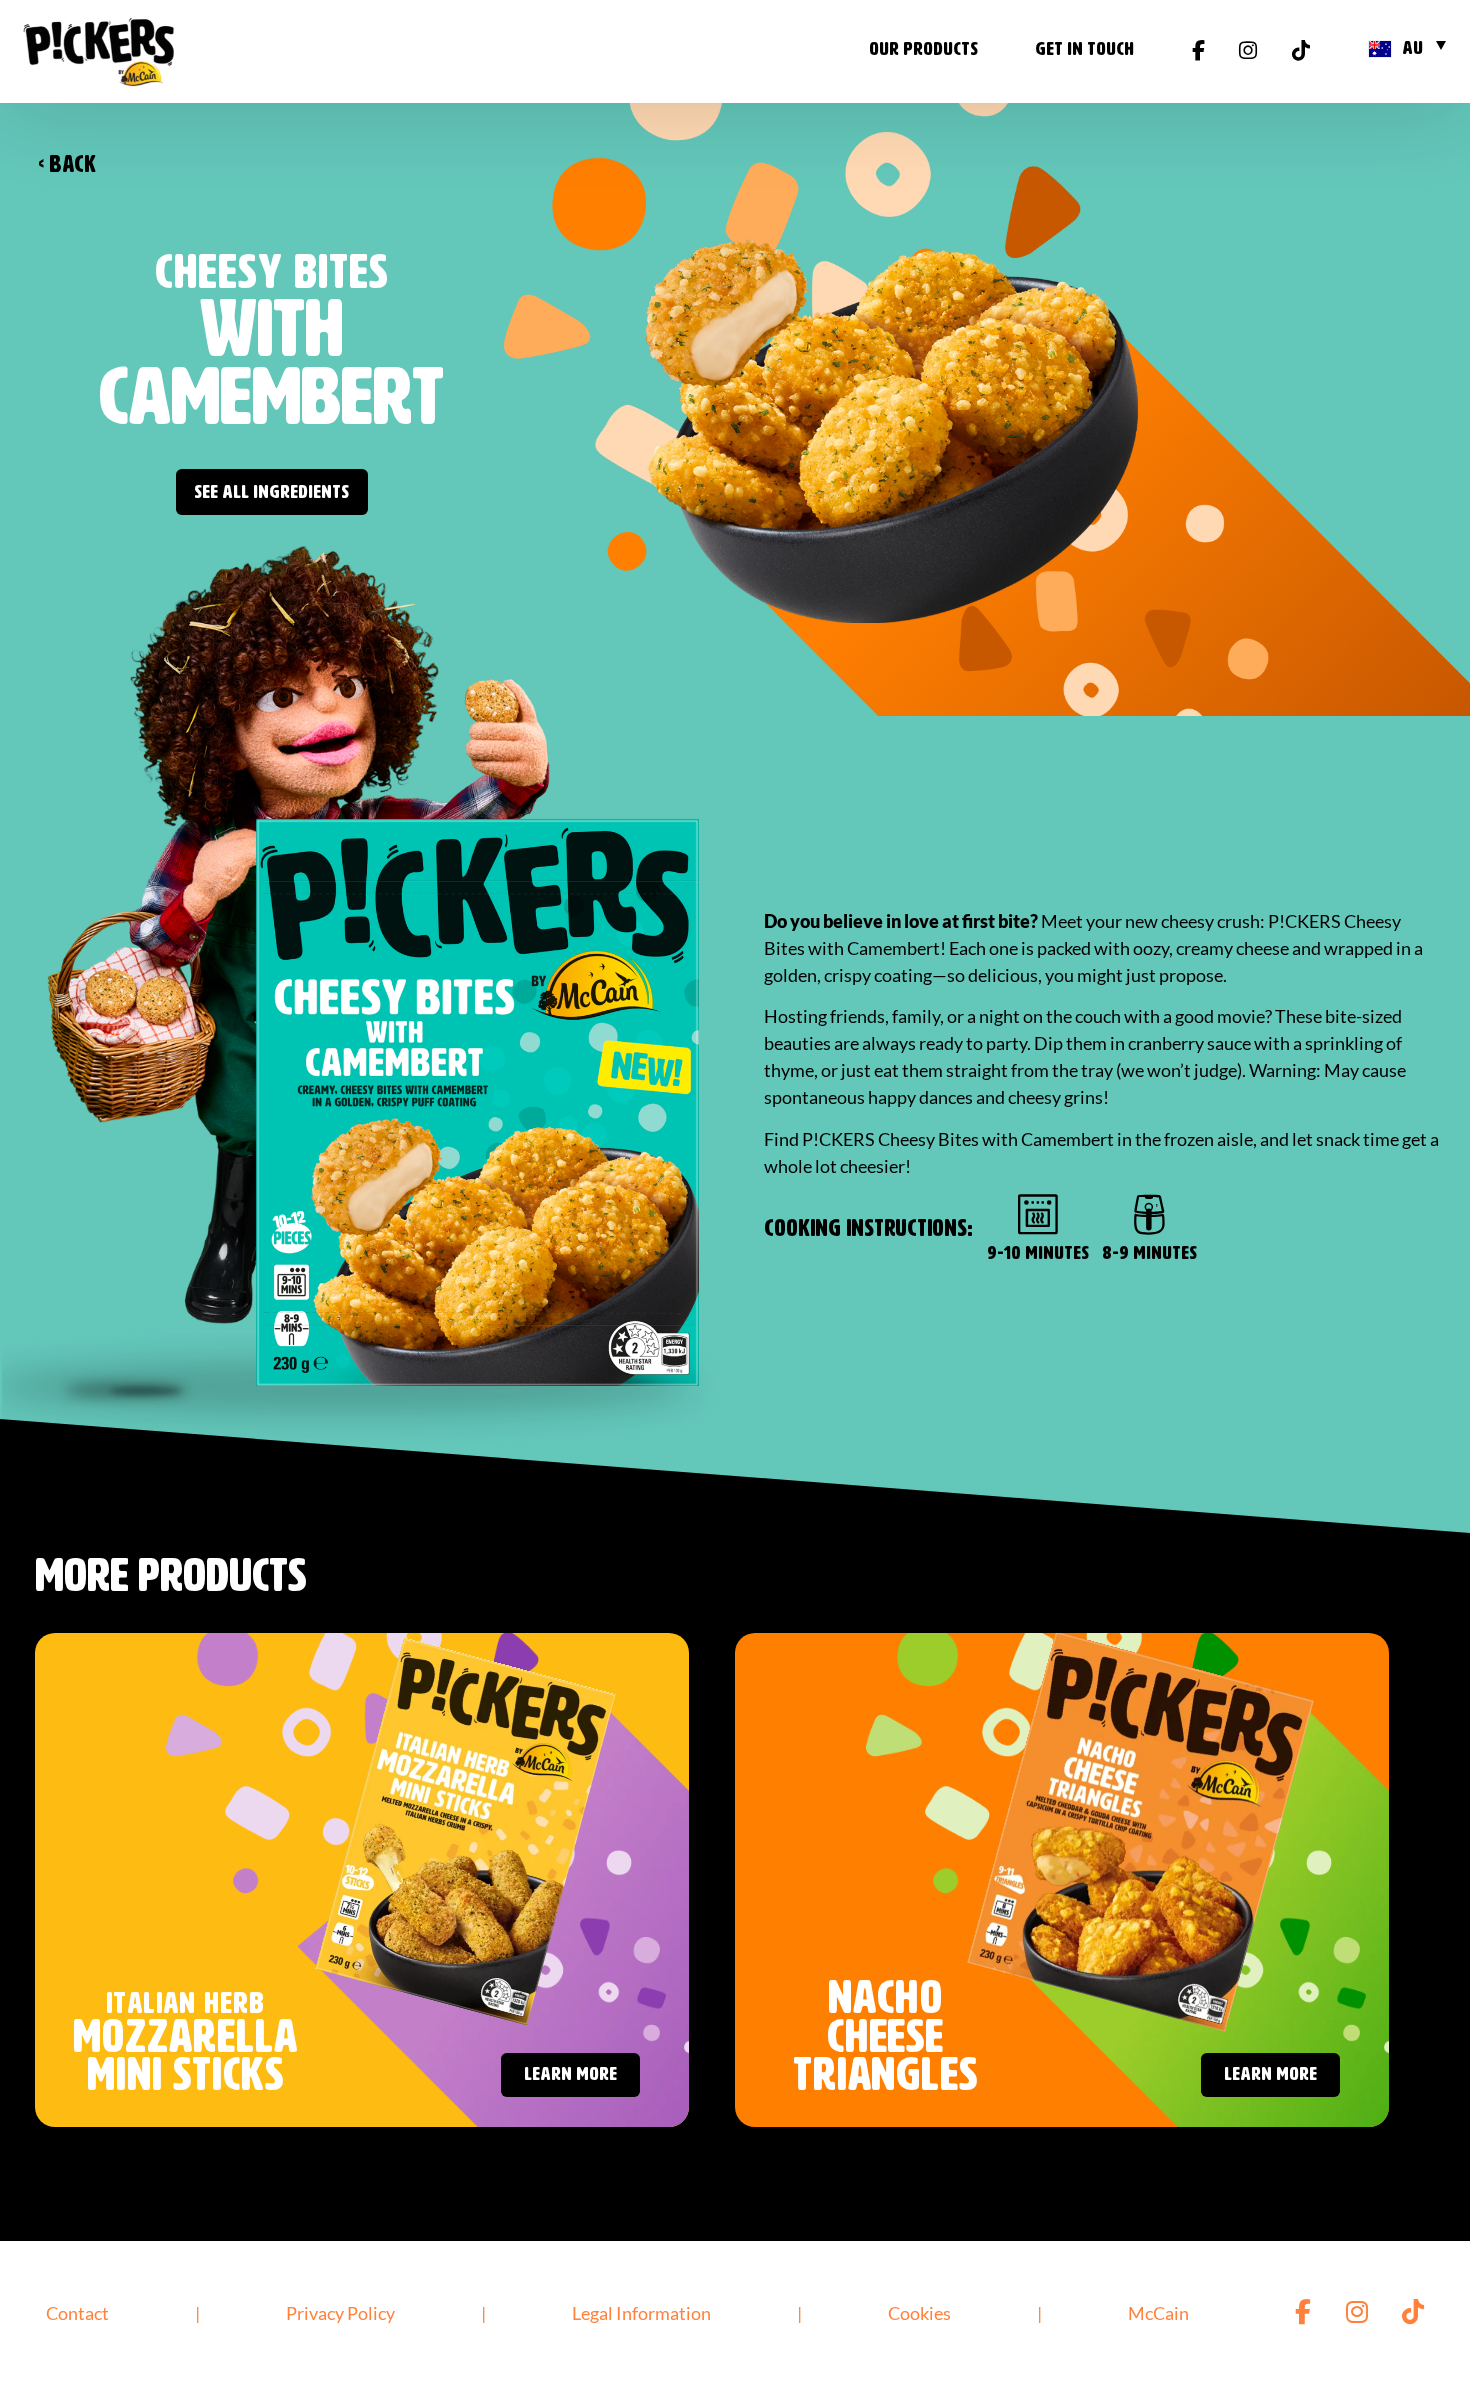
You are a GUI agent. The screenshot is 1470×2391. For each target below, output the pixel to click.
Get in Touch (1084, 49)
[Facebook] (1198, 52)
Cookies (919, 2313)
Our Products (923, 49)
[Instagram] (1248, 52)
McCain (1158, 2313)
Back (67, 165)
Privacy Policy (340, 2313)
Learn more (570, 2074)
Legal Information (641, 2313)
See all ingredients (271, 492)
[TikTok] (1301, 52)
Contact (77, 2313)
